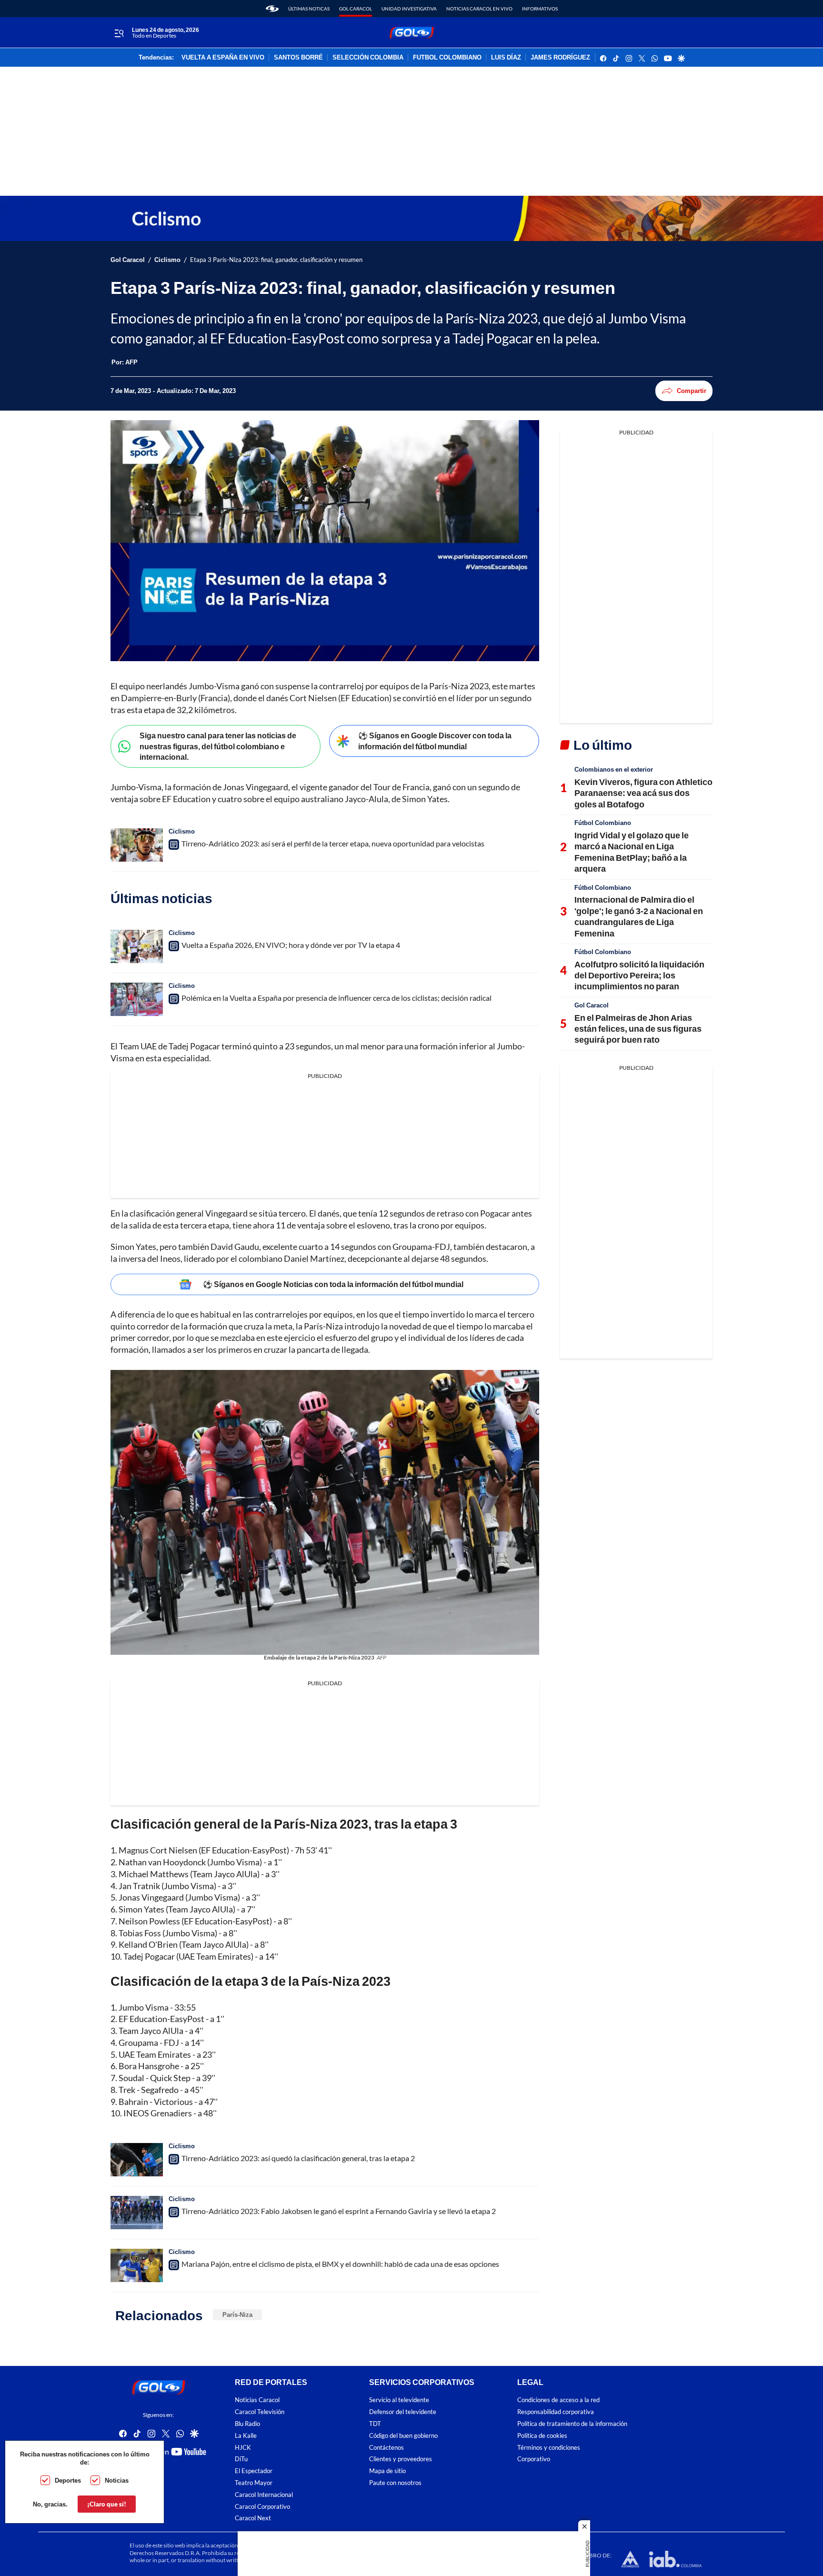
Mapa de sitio (387, 2471)
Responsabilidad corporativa (556, 2412)
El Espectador (254, 2471)
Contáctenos (386, 2448)
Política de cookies (542, 2436)
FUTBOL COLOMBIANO (447, 58)
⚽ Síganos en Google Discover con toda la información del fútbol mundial (435, 741)
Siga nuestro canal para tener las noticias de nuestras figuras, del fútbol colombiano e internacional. (218, 746)
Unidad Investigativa (409, 9)
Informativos (540, 9)
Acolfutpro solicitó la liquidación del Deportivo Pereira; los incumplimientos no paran (639, 975)
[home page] (272, 9)
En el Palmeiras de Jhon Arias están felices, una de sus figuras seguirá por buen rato (638, 1029)
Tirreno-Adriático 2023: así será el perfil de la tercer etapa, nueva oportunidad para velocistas (333, 843)
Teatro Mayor (254, 2483)
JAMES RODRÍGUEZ (560, 58)
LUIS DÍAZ (506, 58)
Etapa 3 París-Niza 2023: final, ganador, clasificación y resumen (276, 260)
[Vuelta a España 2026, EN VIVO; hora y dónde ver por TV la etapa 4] (137, 946)
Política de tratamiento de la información (572, 2424)
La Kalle (246, 2436)
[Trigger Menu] (119, 33)
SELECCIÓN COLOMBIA (368, 58)
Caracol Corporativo (262, 2507)
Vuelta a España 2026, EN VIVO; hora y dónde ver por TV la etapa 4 (291, 945)
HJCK (243, 2448)
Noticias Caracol (257, 2400)
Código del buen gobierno (403, 2436)
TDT (375, 2424)
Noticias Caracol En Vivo (479, 9)
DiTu (241, 2459)
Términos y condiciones (549, 2448)
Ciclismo (167, 260)
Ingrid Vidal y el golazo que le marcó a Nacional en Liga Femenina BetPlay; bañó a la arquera (632, 852)
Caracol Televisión (260, 2412)
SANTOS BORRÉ (298, 58)
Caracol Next (253, 2518)
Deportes (68, 2480)
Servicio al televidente (399, 2400)
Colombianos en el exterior (614, 769)
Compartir (692, 391)
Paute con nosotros (395, 2483)
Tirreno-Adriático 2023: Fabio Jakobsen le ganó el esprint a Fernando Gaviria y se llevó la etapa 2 (339, 2211)
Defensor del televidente (403, 2412)
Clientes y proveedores (401, 2459)
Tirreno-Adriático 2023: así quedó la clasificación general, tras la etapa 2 (298, 2158)
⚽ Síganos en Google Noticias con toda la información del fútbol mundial (333, 1284)
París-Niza (237, 2314)
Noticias (117, 2480)
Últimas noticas (309, 9)
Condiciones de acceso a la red (558, 2400)
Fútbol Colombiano (603, 823)
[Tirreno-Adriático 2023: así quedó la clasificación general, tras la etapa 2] (137, 2160)
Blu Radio (247, 2424)
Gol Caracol (356, 9)
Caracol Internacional (264, 2495)
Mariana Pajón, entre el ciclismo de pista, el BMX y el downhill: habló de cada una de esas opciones (340, 2264)
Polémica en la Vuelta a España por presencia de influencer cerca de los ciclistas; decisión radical (336, 998)
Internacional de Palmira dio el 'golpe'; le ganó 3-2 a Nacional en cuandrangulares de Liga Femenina (639, 916)
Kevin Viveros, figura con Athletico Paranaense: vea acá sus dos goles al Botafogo (643, 793)
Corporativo (534, 2459)
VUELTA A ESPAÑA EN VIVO (223, 58)
